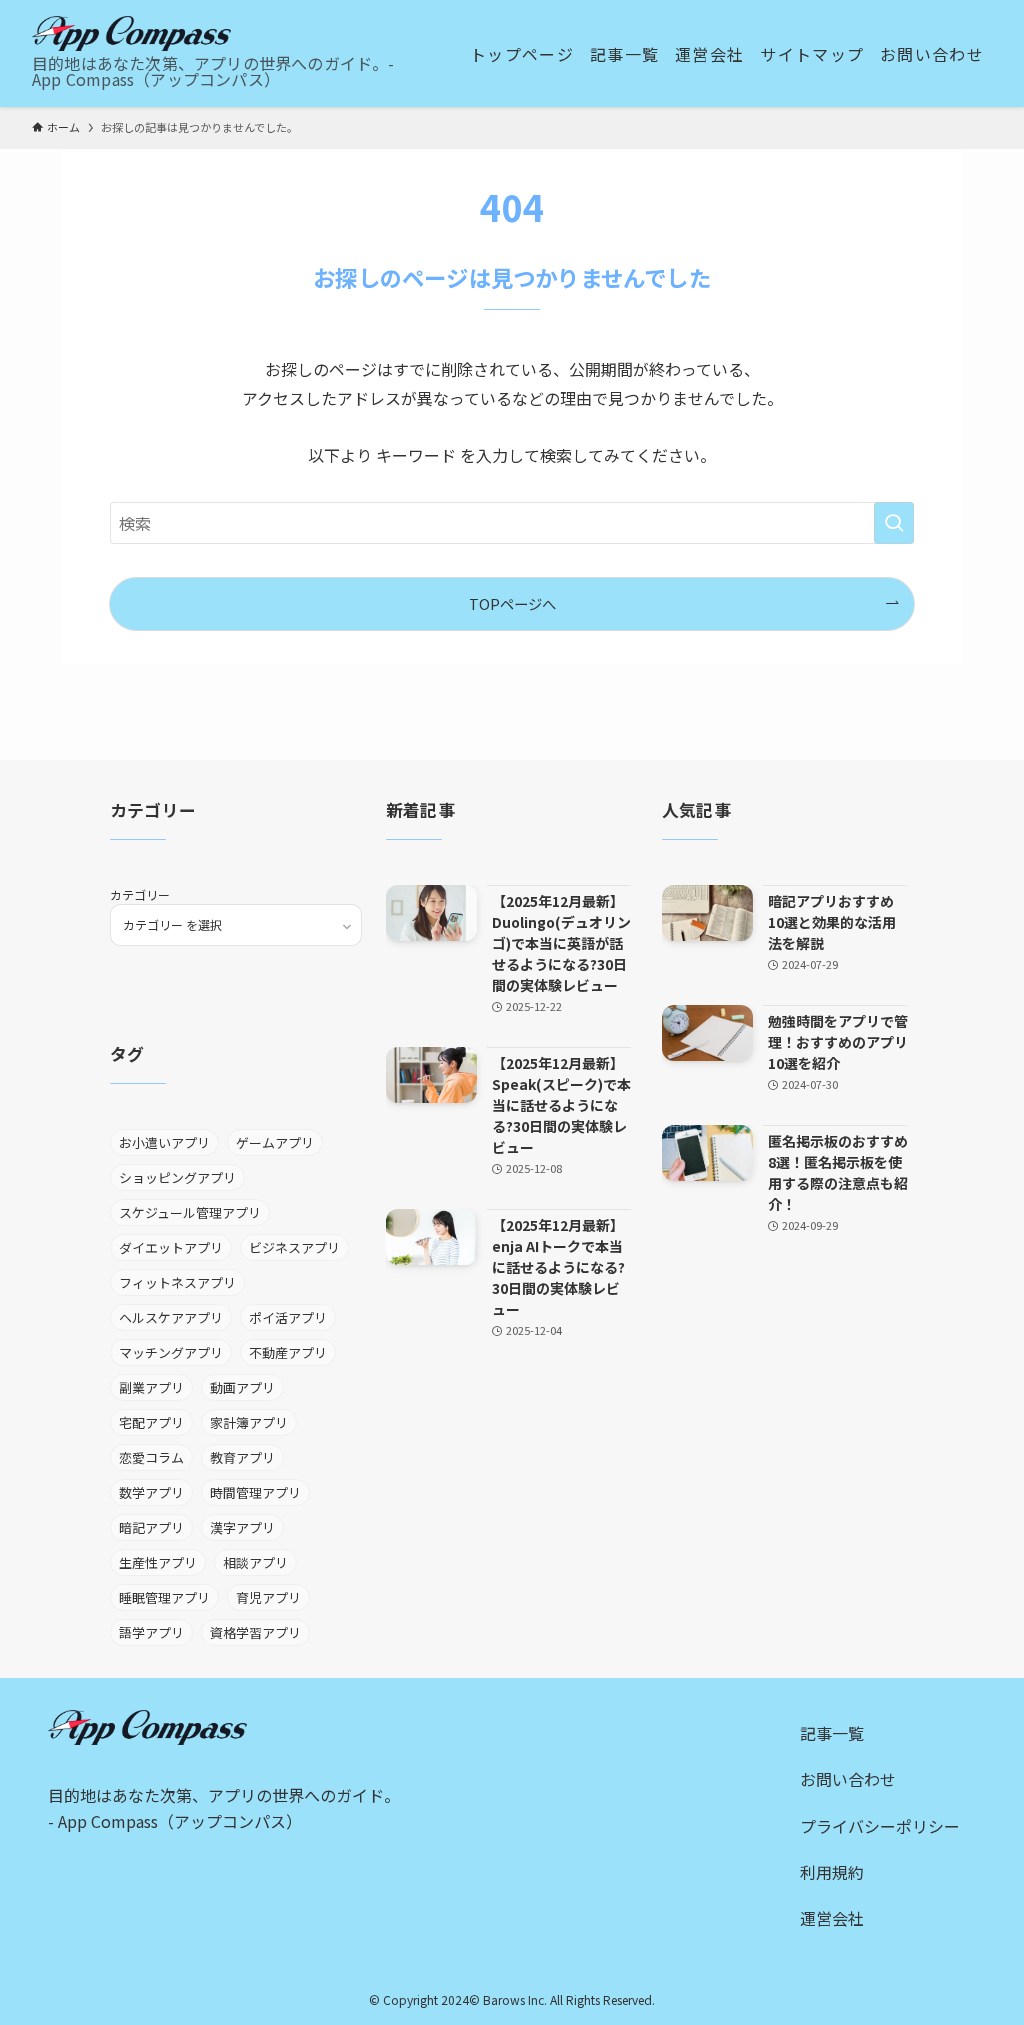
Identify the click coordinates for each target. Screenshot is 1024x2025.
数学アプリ (151, 1492)
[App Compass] (131, 33)
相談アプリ (255, 1562)
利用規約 (832, 1872)
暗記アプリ (151, 1527)
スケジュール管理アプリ (190, 1212)
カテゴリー (140, 894)
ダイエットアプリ (171, 1247)
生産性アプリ (158, 1562)
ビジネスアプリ (294, 1247)
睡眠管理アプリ (164, 1597)
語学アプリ (151, 1632)
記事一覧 (832, 1733)
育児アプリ (268, 1597)
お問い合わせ (848, 1779)
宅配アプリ (151, 1422)
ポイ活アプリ (288, 1317)
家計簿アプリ (249, 1422)
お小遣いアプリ (164, 1142)
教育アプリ (242, 1457)
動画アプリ (242, 1387)
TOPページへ (512, 603)
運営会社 (832, 1918)
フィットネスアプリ (177, 1282)
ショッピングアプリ (177, 1177)
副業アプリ (151, 1387)
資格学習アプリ (255, 1632)
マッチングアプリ (171, 1352)
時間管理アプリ (255, 1492)
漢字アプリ (242, 1527)
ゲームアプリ (275, 1142)
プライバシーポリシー (880, 1826)
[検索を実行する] (894, 523)
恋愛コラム (151, 1457)
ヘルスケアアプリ (171, 1317)
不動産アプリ (288, 1352)
